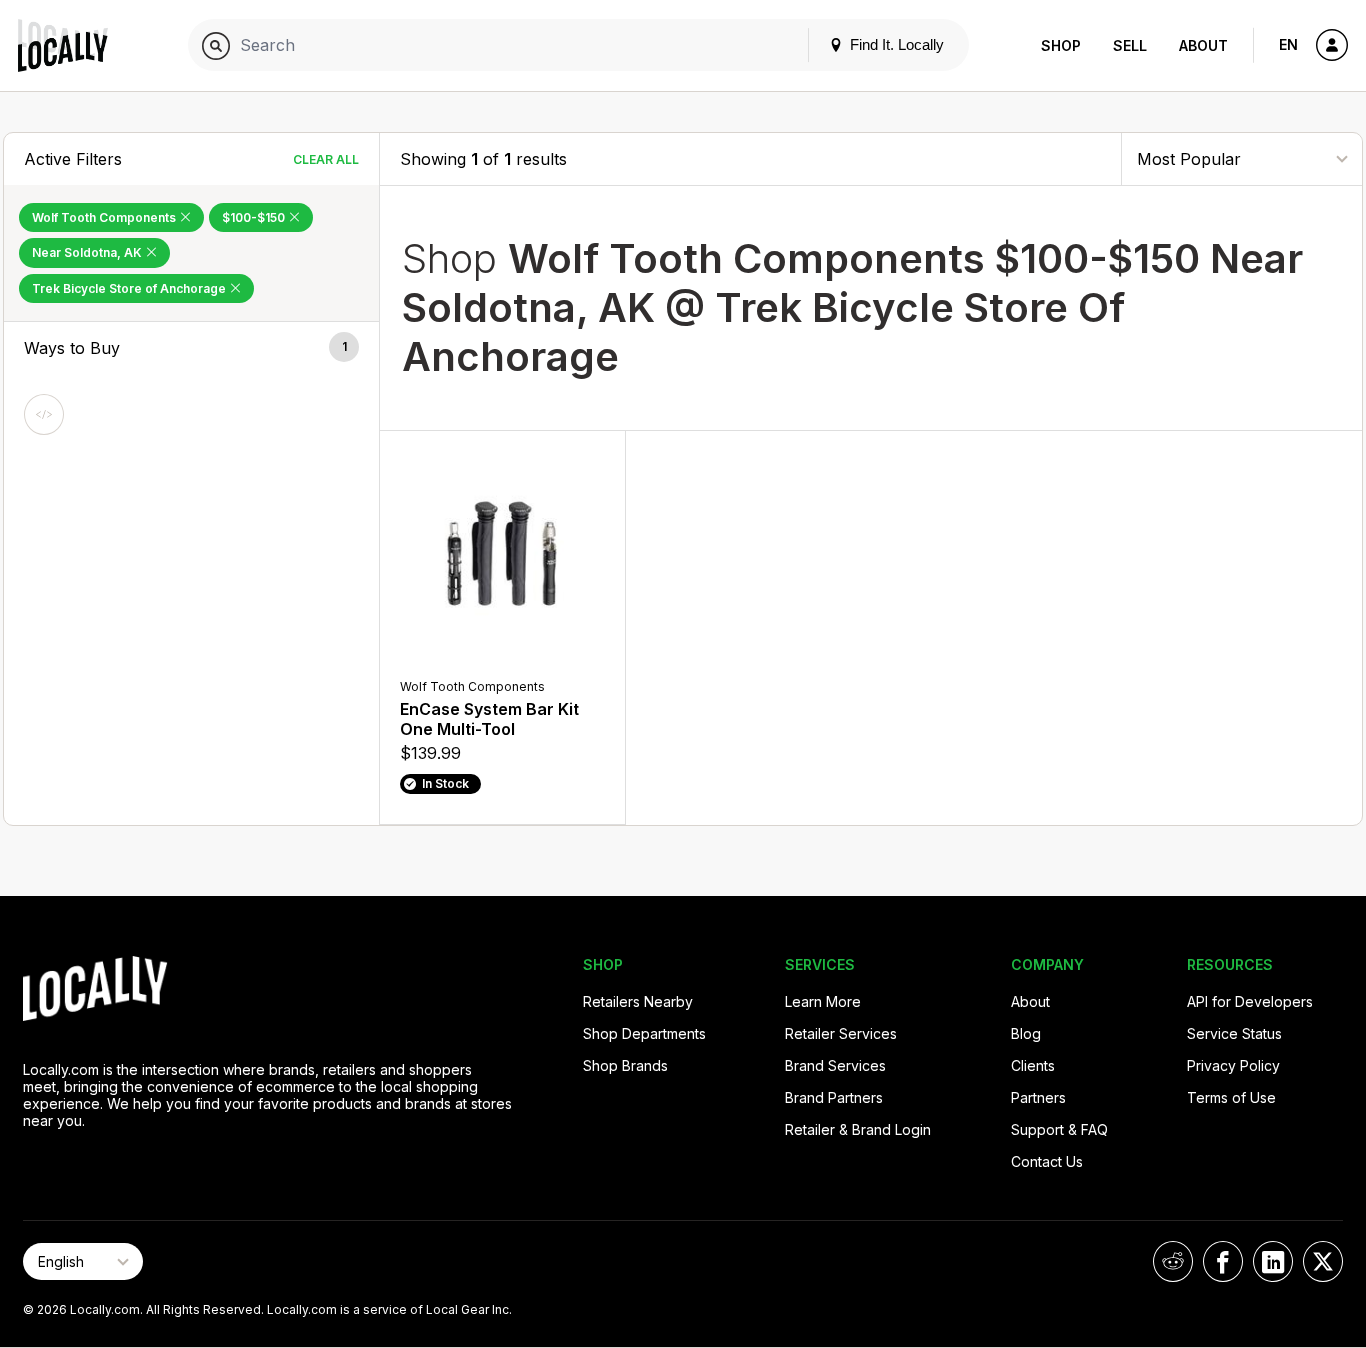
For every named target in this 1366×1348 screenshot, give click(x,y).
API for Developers (1250, 1001)
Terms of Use (1231, 1097)
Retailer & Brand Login (858, 1129)
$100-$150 (255, 217)
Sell (1130, 45)
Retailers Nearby (638, 1001)
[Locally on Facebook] (1223, 1261)
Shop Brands (625, 1065)
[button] (191, 348)
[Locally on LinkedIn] (1273, 1261)
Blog (1026, 1033)
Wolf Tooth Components (105, 217)
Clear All (326, 159)
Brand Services (835, 1065)
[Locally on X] (1323, 1261)
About (1203, 45)
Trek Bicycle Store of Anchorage (130, 288)
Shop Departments (644, 1033)
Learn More (823, 1001)
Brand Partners (834, 1097)
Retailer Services (841, 1033)
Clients (1033, 1065)
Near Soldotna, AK (88, 252)
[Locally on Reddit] (1173, 1261)
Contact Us (1047, 1161)
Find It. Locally (895, 44)
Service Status (1234, 1033)
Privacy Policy (1233, 1065)
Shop (1061, 45)
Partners (1038, 1097)
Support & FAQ (1059, 1129)
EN (1288, 44)
